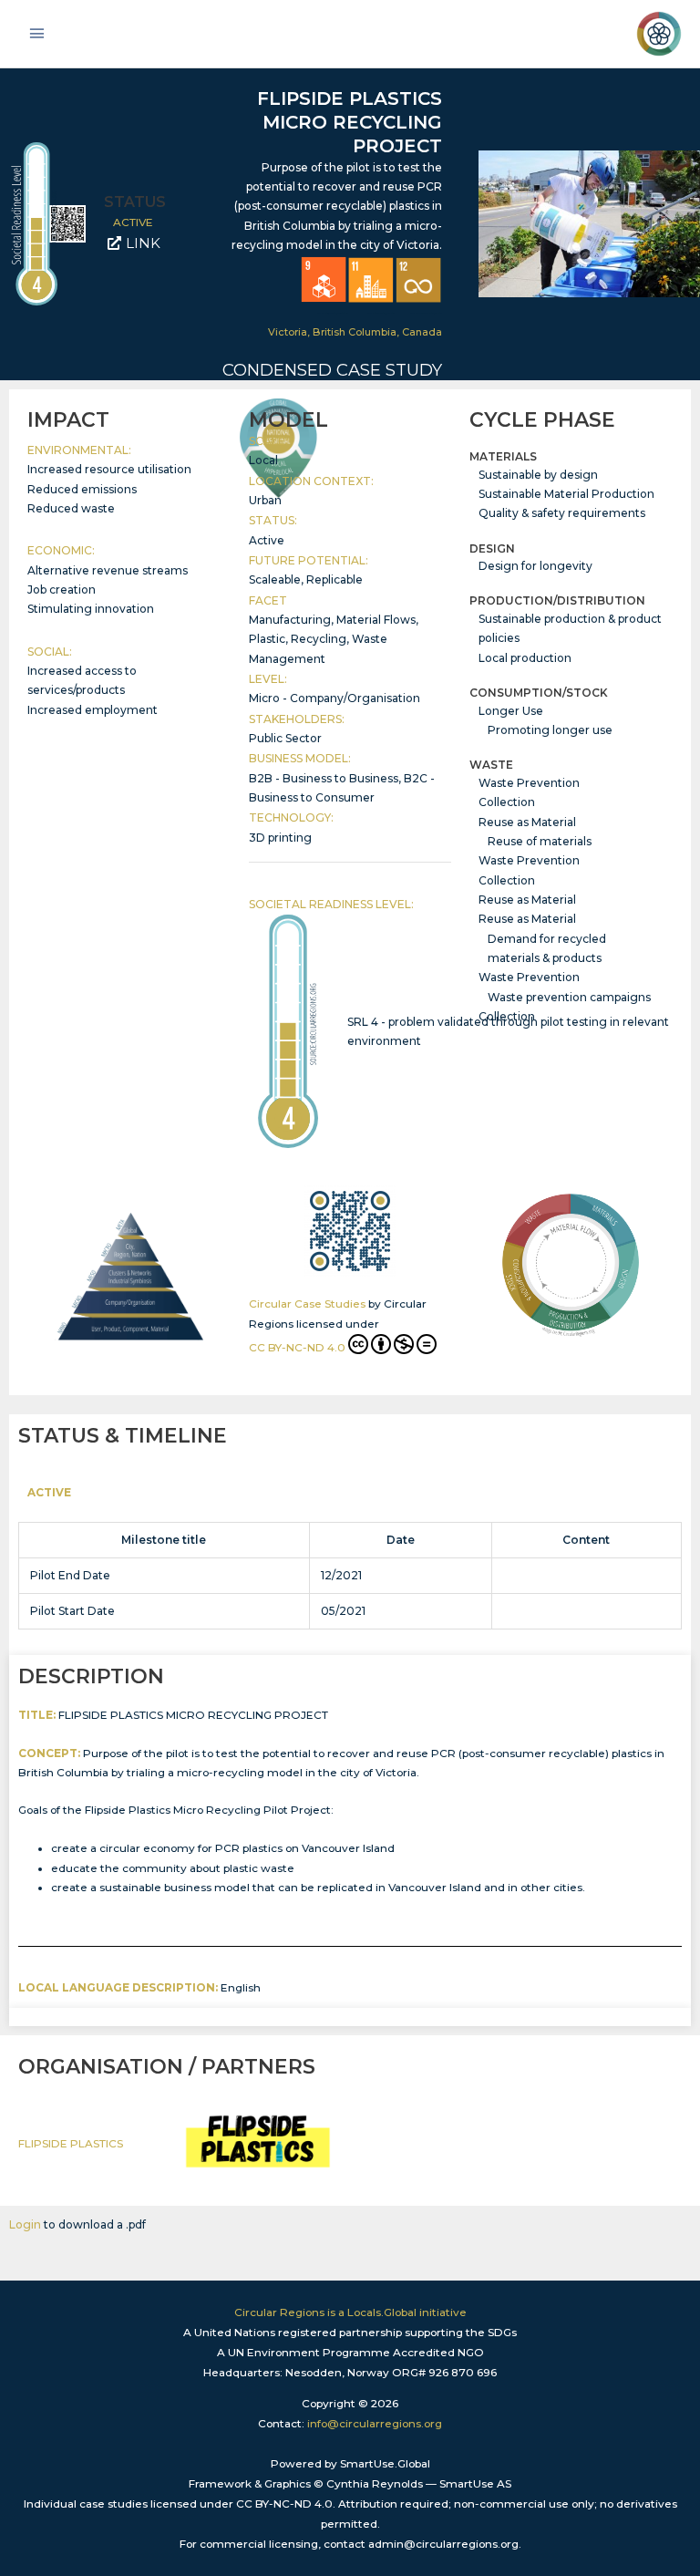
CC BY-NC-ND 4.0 (297, 1348)
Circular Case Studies (307, 1304)
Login (25, 2224)
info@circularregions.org (375, 2424)
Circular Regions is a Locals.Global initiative (350, 2312)
